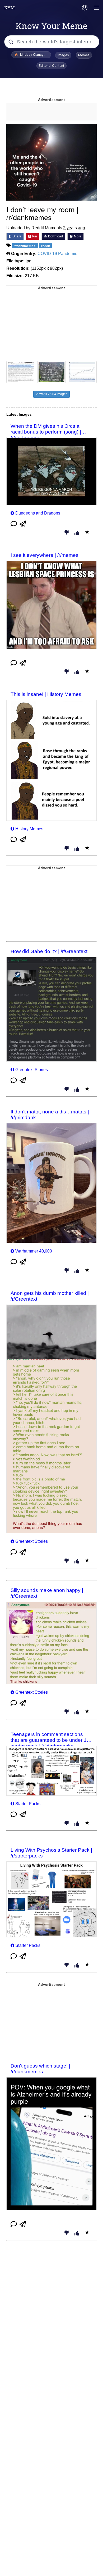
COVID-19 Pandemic (57, 254)
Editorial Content (51, 66)
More (77, 236)
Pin (34, 236)
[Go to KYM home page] (10, 8)
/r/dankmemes (25, 246)
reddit (46, 246)
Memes (84, 55)
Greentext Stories (32, 1070)
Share (17, 236)
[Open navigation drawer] (97, 8)
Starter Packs (28, 1804)
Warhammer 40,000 (34, 1251)
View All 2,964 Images (51, 394)
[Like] (77, 533)
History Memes (29, 829)
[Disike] (67, 533)
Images (63, 55)
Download (55, 236)
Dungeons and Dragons (38, 513)
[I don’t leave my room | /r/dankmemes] (51, 162)
